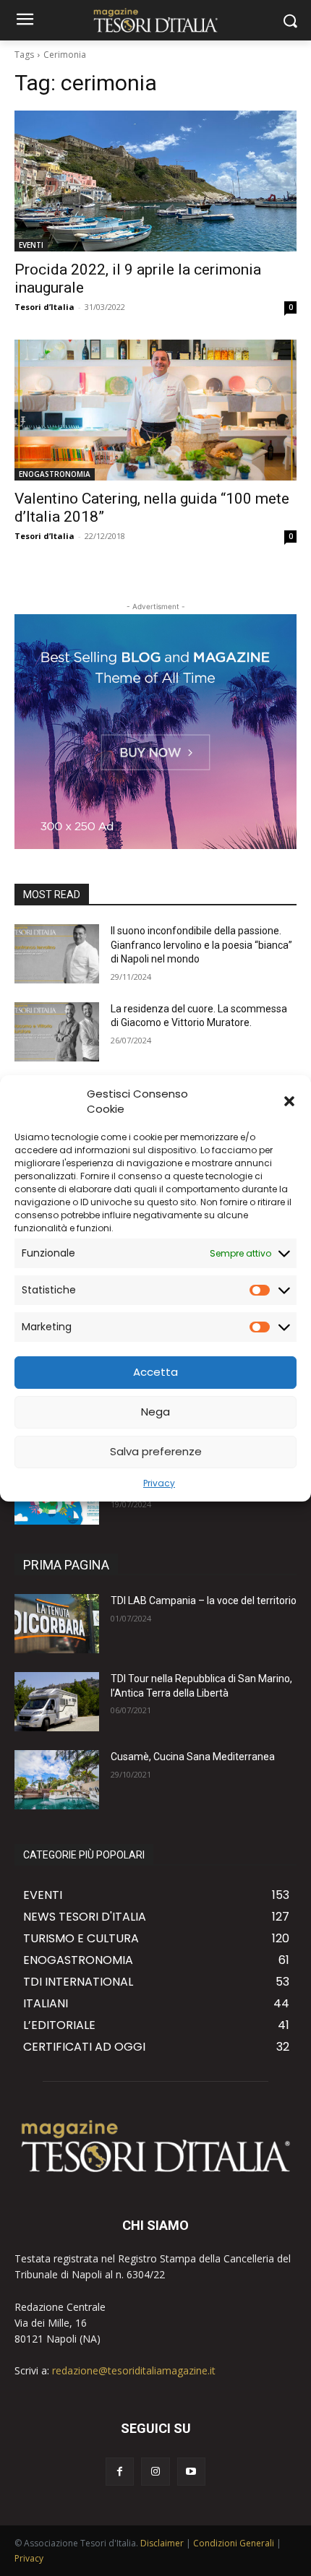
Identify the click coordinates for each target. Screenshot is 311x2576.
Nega (155, 1412)
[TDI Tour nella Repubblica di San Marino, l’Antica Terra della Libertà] (57, 1702)
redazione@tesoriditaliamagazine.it (134, 2370)
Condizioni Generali (234, 2543)
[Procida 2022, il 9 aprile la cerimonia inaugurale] (155, 181)
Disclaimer (162, 2543)
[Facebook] (120, 2472)
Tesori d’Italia (44, 307)
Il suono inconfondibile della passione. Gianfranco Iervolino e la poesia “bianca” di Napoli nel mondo (201, 945)
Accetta (155, 1372)
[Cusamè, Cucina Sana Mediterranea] (57, 1780)
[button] (289, 1101)
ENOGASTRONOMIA (55, 474)
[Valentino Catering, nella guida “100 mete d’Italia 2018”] (155, 410)
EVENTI (31, 245)
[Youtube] (191, 2472)
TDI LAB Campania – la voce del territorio (204, 1601)
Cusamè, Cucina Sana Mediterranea (193, 1757)
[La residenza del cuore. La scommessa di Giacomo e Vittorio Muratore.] (57, 1032)
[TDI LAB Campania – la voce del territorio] (57, 1624)
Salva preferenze (156, 1451)
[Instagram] (155, 2472)
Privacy (159, 1483)
